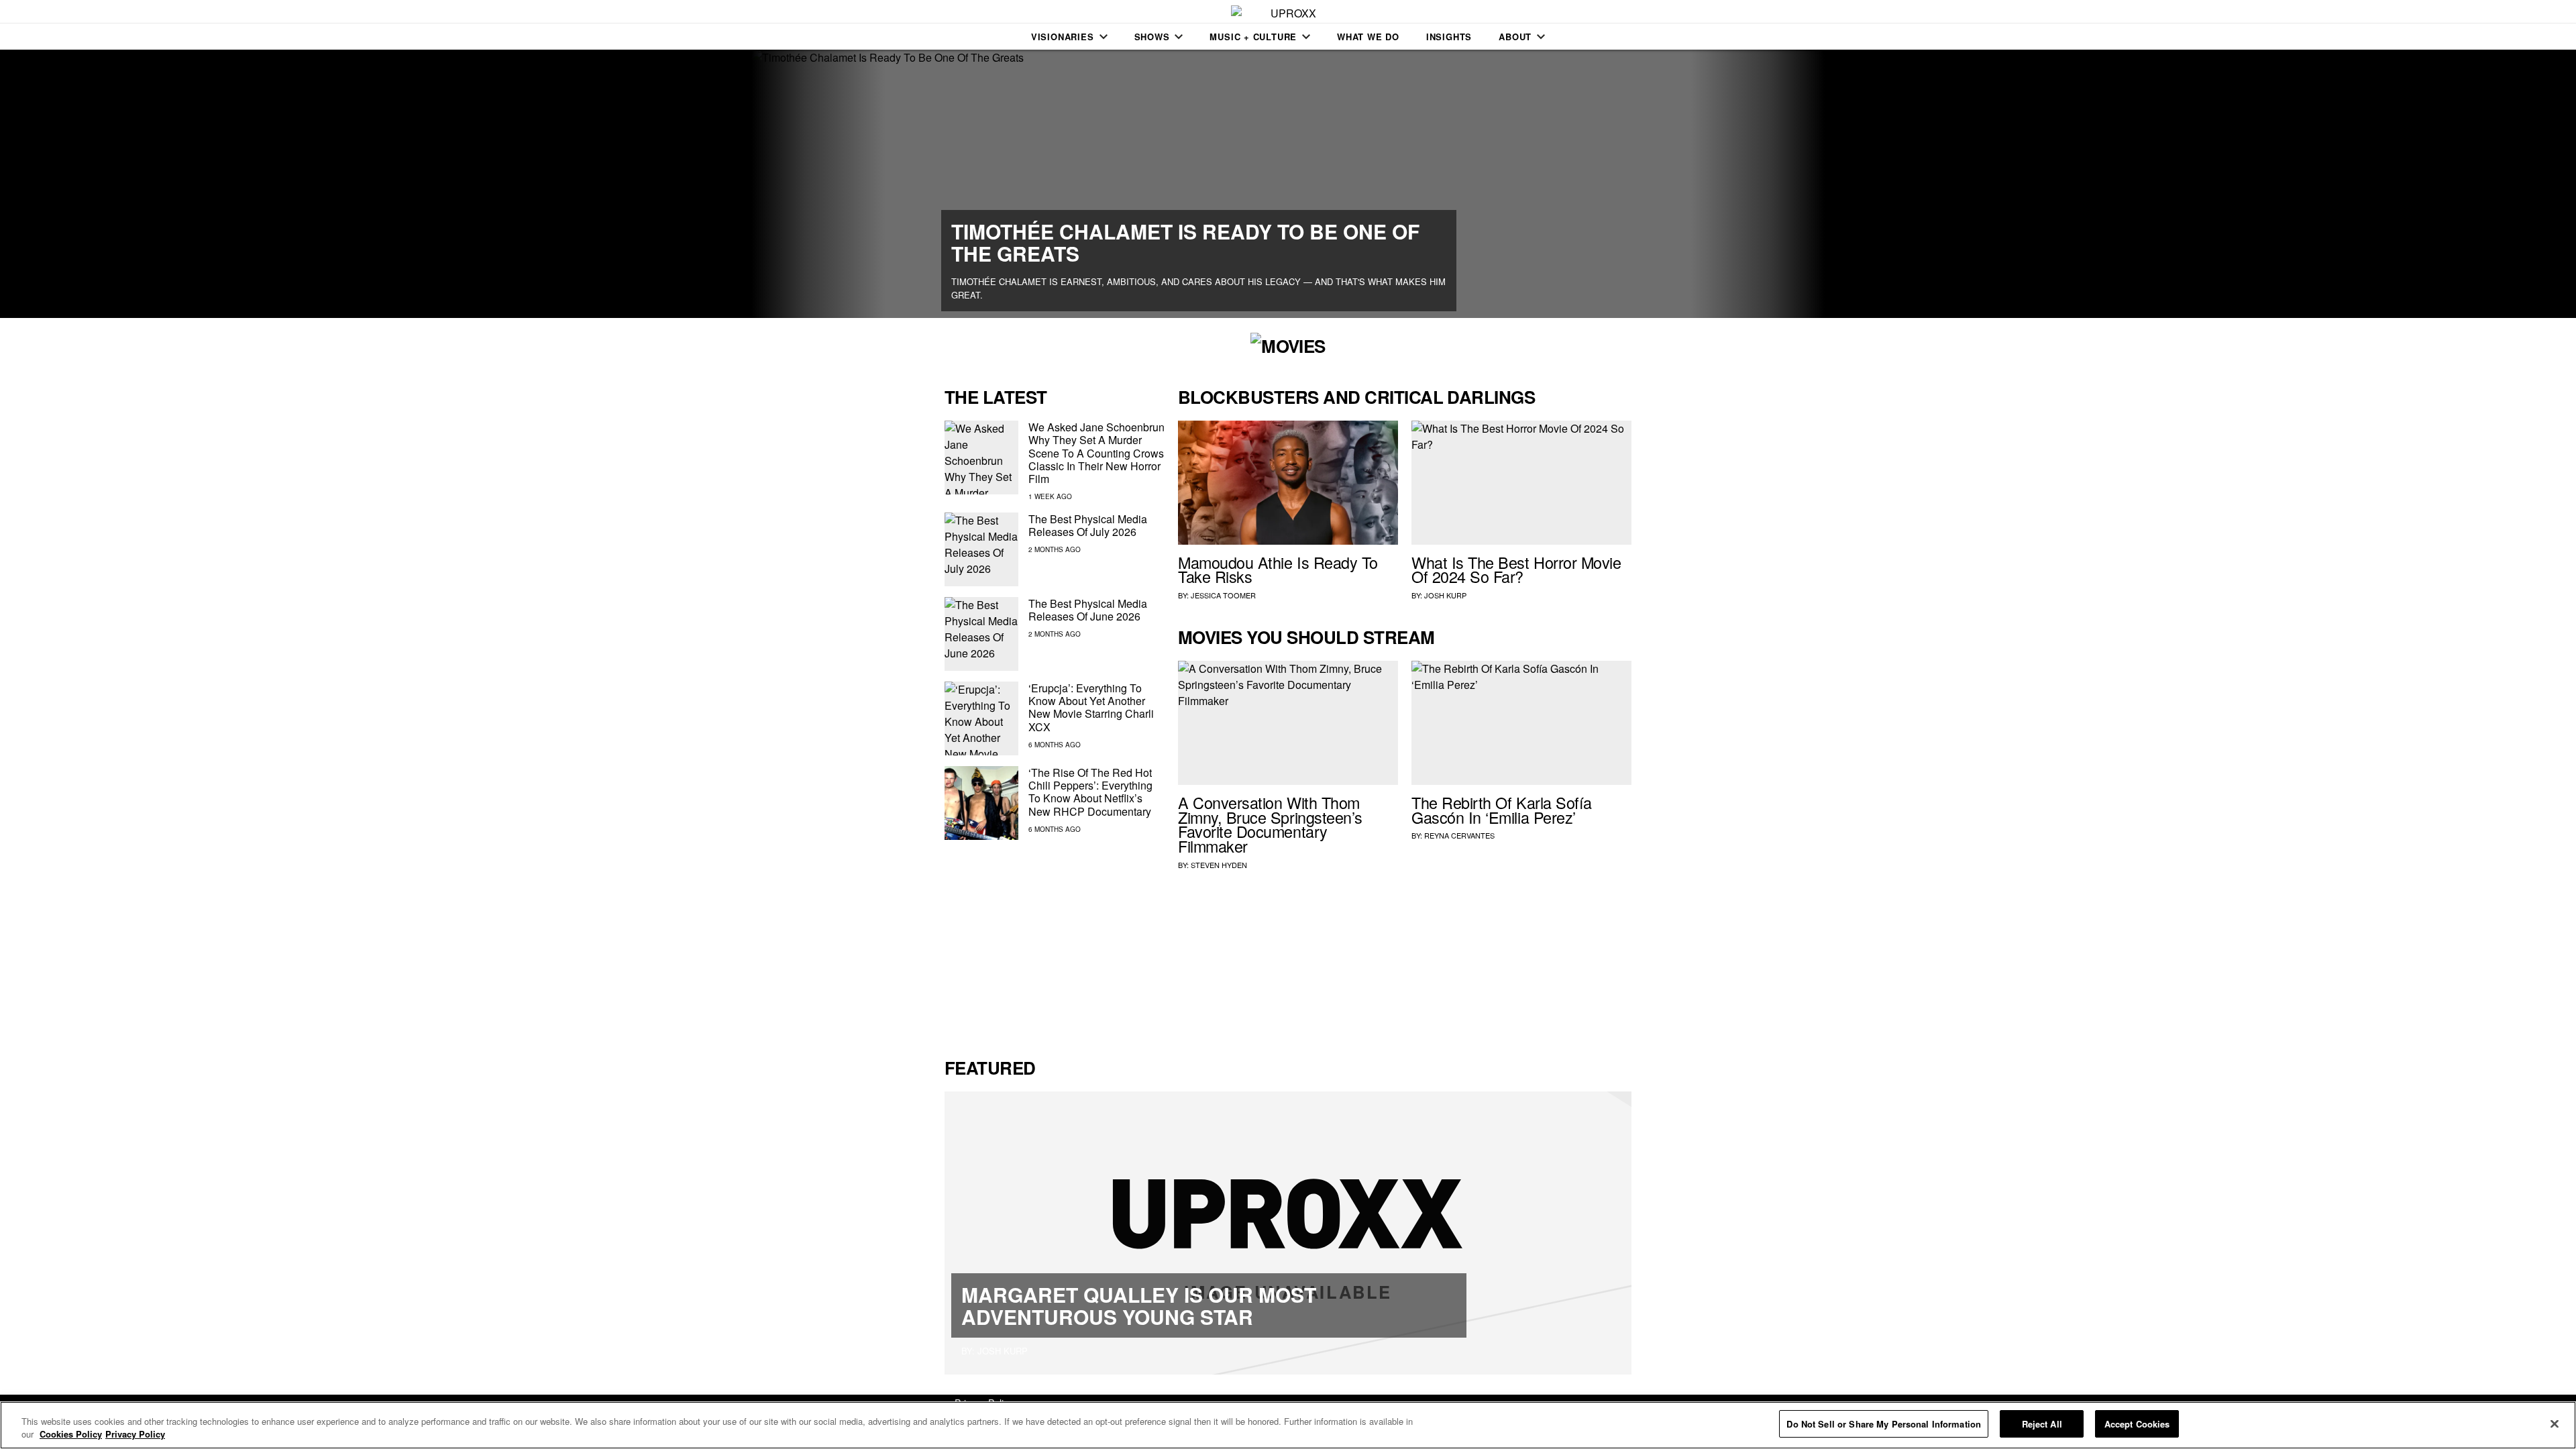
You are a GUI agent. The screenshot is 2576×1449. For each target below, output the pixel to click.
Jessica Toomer (1223, 595)
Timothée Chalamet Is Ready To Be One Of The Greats (1185, 242)
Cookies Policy (71, 1435)
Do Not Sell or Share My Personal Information (1884, 1424)
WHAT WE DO (1368, 37)
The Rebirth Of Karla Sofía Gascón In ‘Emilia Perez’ (1502, 810)
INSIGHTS (1449, 37)
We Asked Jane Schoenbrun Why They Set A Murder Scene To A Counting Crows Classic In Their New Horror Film (1096, 453)
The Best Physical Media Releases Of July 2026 (1088, 525)
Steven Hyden (1219, 865)
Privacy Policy (135, 1435)
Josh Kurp (1445, 595)
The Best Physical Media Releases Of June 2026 (1088, 610)
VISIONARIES (1063, 37)
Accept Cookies (2137, 1424)
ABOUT (1515, 37)
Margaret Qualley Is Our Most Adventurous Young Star (1139, 1305)
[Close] (2555, 1424)
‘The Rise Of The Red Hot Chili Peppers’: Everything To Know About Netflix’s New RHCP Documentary (1090, 792)
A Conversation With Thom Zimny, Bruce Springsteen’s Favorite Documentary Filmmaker (1270, 824)
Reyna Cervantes (1459, 835)
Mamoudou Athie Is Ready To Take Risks (1278, 570)
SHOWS (1152, 37)
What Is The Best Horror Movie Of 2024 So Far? (1516, 570)
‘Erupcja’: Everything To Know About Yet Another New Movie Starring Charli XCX (1091, 707)
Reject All (2042, 1424)
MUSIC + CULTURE (1253, 37)
